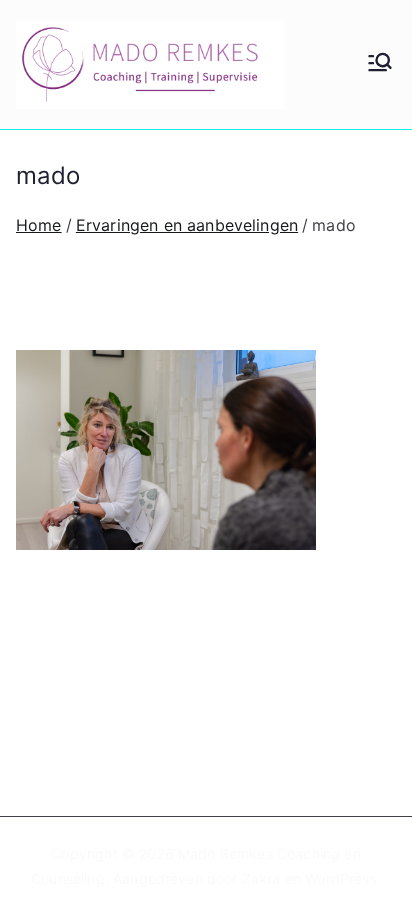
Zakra (261, 878)
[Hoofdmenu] (380, 64)
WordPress (340, 878)
